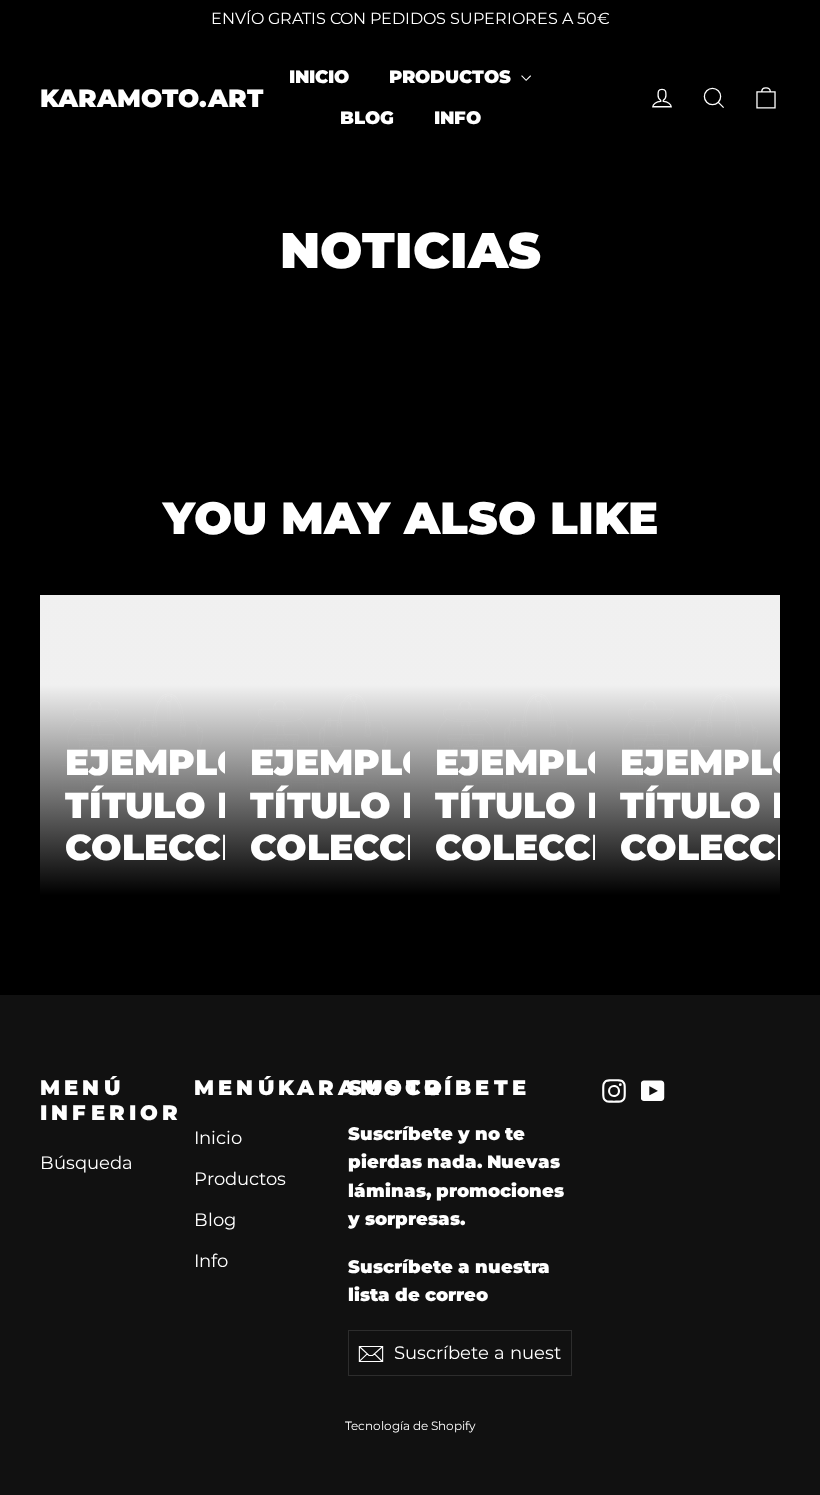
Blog (367, 118)
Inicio (319, 77)
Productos (452, 77)
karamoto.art (151, 98)
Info (457, 118)
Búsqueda (86, 1162)
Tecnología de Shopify (410, 1425)
